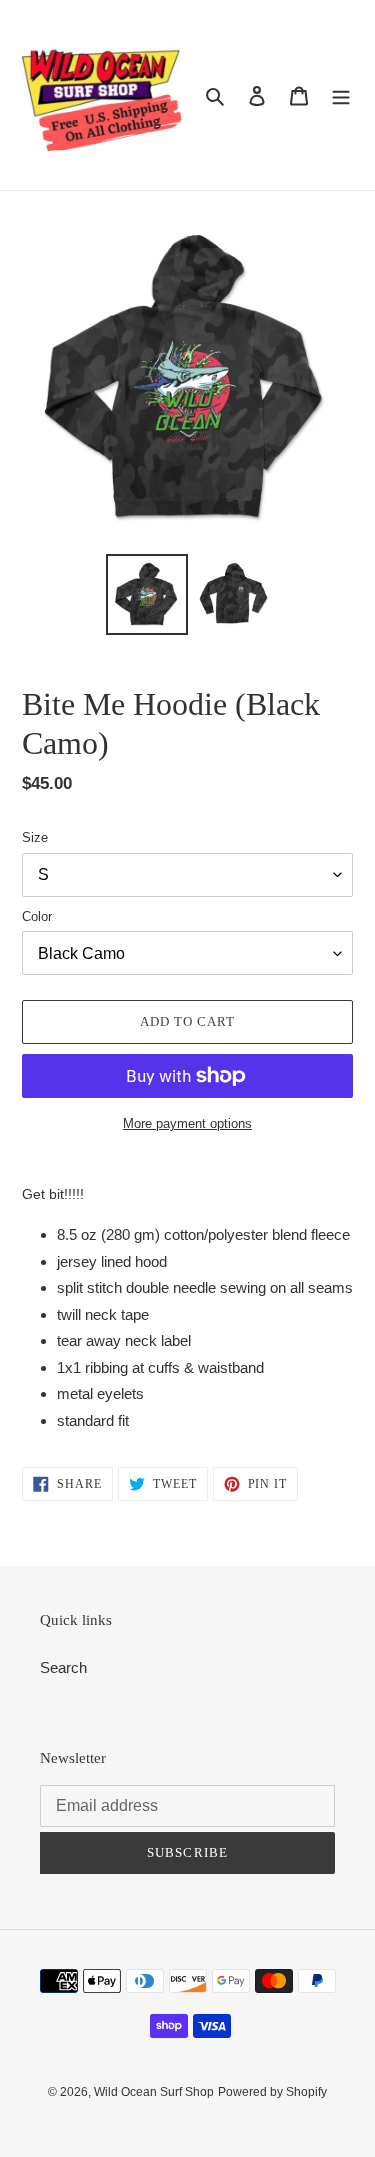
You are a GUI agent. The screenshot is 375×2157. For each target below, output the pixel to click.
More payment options (187, 1123)
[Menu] (341, 95)
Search (63, 1667)
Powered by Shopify (272, 2092)
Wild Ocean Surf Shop (154, 2092)
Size (35, 837)
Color (37, 916)
